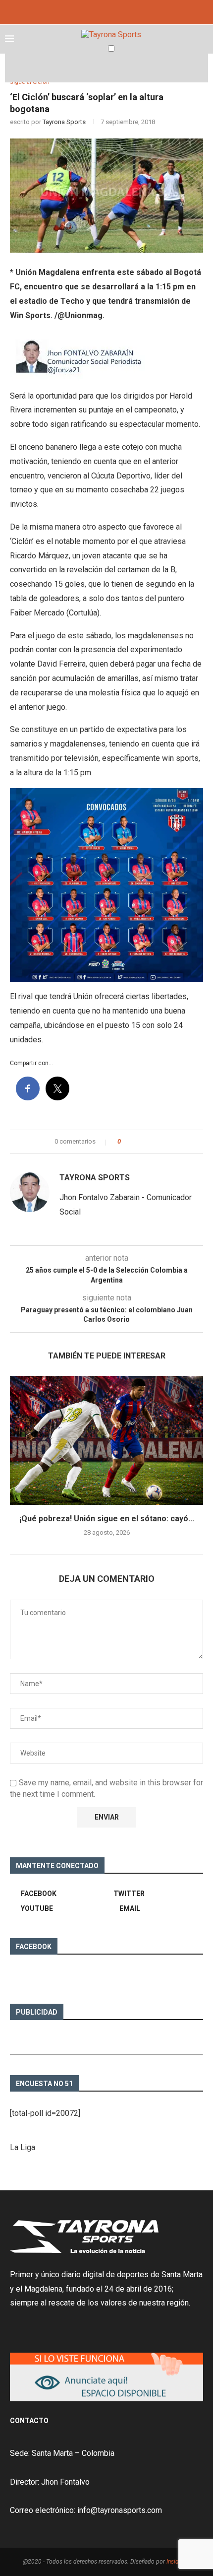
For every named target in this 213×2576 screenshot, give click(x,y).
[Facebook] (96, 11)
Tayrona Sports (64, 122)
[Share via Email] (160, 1142)
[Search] (203, 68)
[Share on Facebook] (137, 1142)
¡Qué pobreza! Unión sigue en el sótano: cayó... (107, 1519)
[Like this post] (126, 1142)
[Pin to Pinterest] (150, 1142)
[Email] (117, 11)
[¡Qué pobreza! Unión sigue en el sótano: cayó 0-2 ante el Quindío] (106, 1440)
